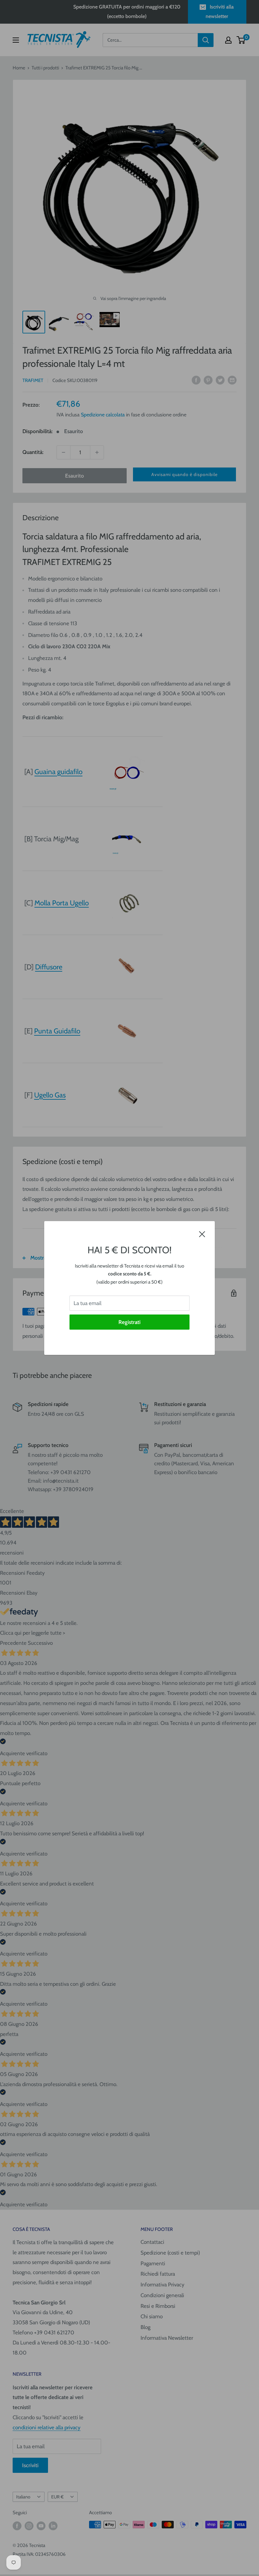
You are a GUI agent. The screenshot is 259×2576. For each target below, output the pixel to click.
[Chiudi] (202, 1234)
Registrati (129, 1322)
